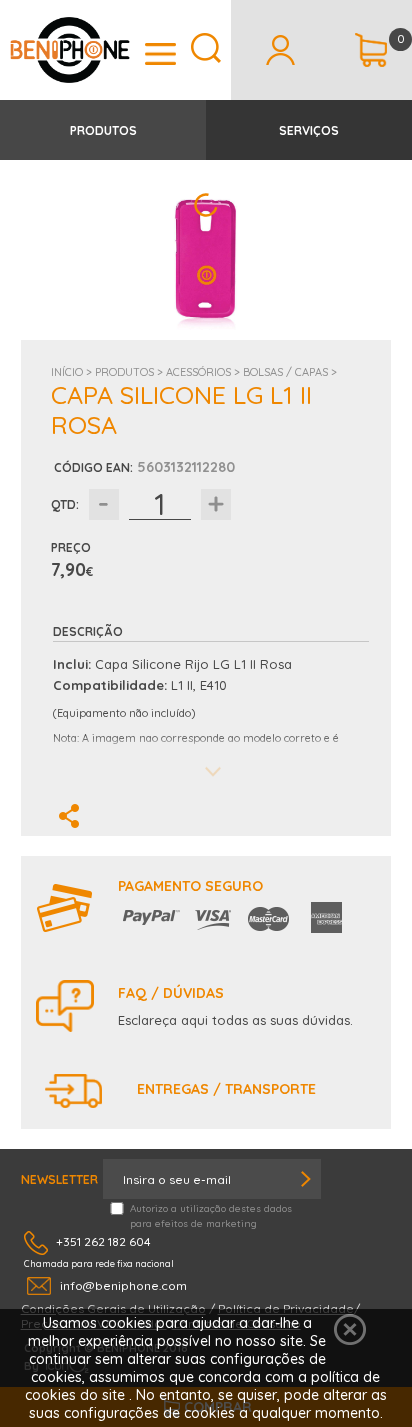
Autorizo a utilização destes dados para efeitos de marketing (211, 1215)
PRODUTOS (103, 130)
